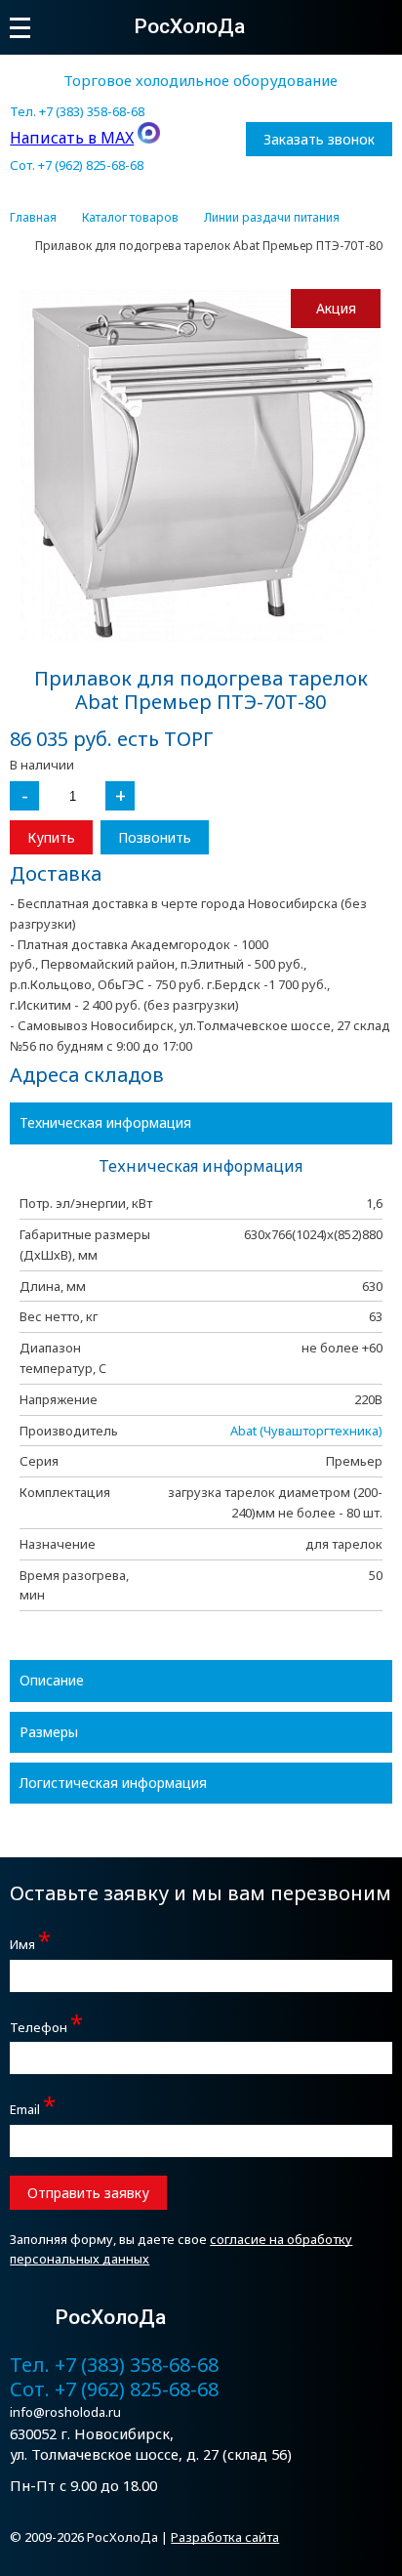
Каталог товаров (130, 218)
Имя (30, 1942)
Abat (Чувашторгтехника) (306, 1431)
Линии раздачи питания (272, 218)
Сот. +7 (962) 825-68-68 (77, 165)
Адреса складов (87, 1075)
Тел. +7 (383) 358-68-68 (77, 111)
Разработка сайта (225, 2537)
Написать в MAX (72, 138)
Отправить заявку (88, 2193)
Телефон (46, 2025)
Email (33, 2107)
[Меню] (20, 28)
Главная (33, 218)
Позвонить (155, 837)
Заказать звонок (319, 139)
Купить (51, 837)
